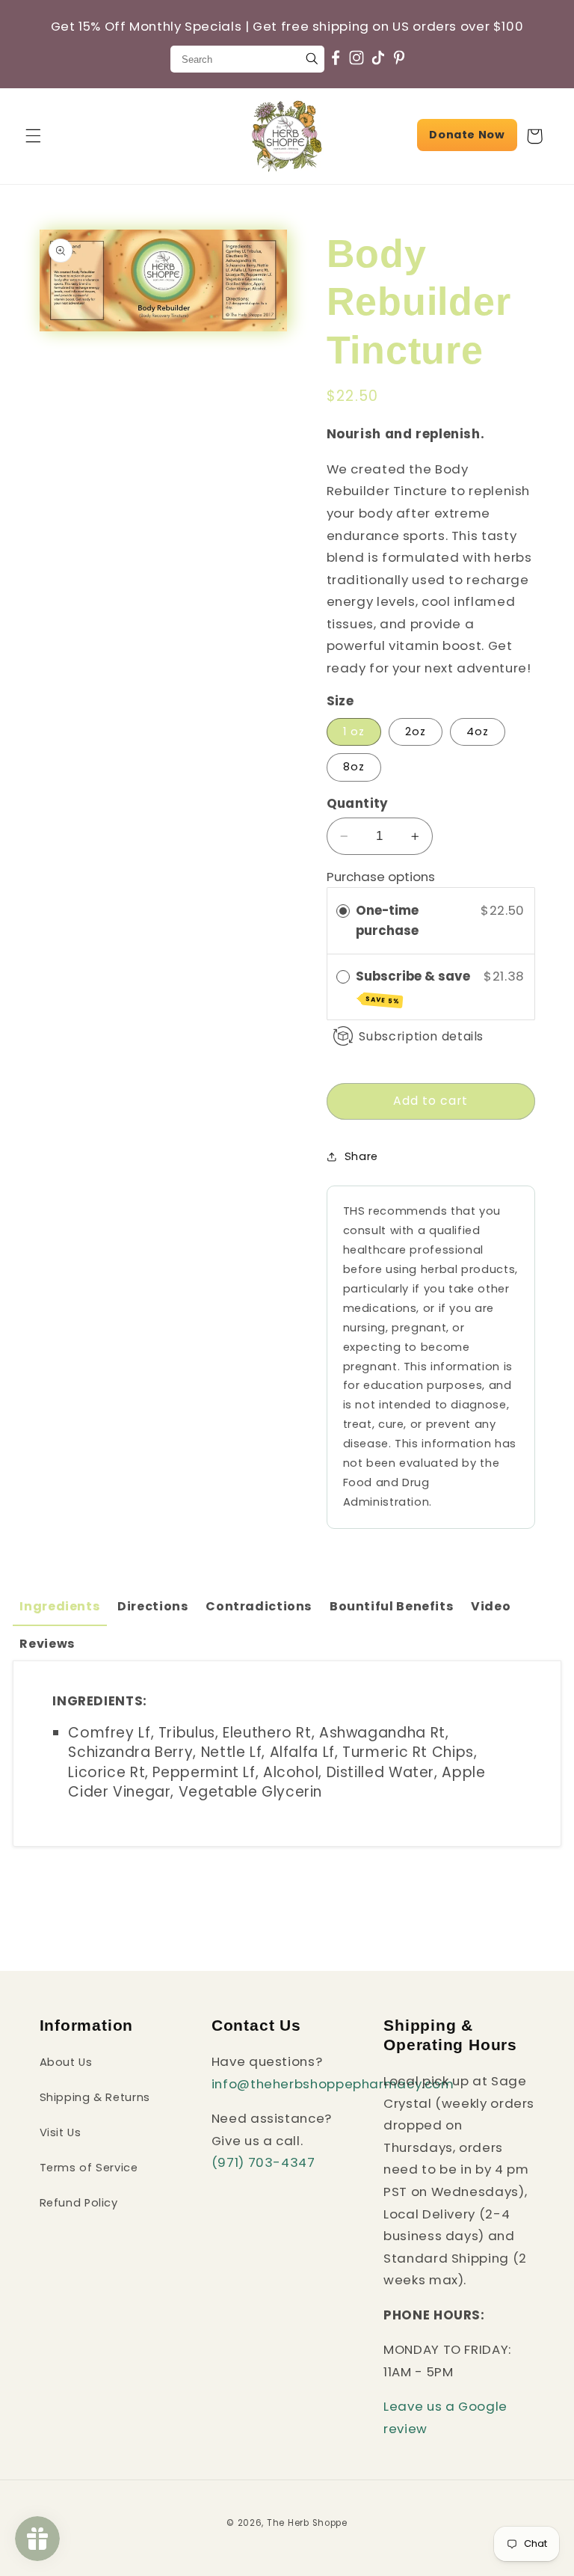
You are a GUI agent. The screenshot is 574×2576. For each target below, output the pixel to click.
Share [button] (361, 1156)
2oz (416, 732)
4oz (478, 732)
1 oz (354, 732)
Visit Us (61, 2132)
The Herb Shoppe (307, 2523)
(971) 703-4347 (263, 2162)
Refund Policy (79, 2203)
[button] (33, 136)
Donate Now (467, 135)
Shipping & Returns (95, 2097)
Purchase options (381, 877)
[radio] (343, 911)
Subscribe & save (414, 987)
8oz (354, 767)
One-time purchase (387, 920)
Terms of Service (89, 2168)
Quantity (358, 803)
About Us (66, 2062)
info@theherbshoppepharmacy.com (333, 2084)
